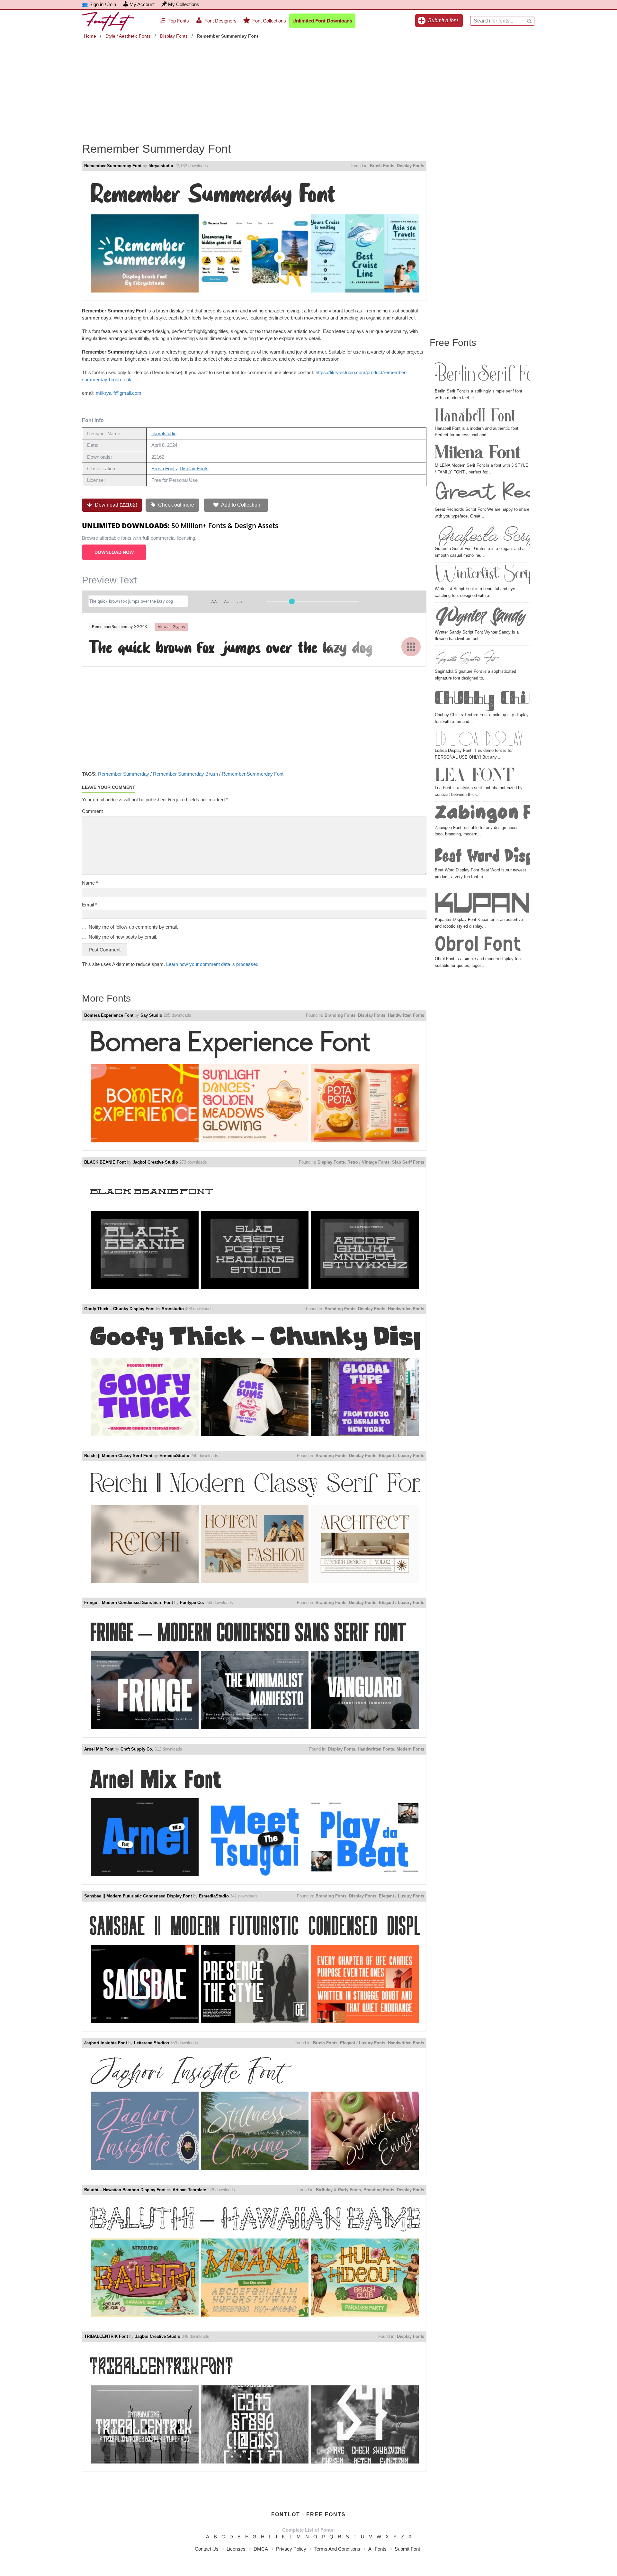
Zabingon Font (482, 814)
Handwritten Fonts (406, 1015)
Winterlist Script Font (482, 575)
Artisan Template (189, 2190)
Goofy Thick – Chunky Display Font (119, 1309)
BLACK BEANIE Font (105, 1162)
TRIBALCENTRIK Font (106, 2336)
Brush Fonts (382, 166)
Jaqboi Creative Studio (155, 1162)
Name (90, 883)
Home (90, 36)
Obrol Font (478, 945)
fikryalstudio (161, 166)
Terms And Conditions (337, 2549)
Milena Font (478, 453)
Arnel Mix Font (99, 1749)
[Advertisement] (308, 86)
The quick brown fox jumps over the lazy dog (231, 646)
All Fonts (377, 2549)
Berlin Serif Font (482, 373)
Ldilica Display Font (482, 739)
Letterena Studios (152, 2043)
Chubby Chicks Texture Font (482, 700)
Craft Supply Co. (137, 1749)
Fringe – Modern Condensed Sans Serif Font (129, 1603)
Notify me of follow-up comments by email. (133, 927)
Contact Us (207, 2549)
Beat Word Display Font (482, 855)
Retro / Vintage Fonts (368, 1162)
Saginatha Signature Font (465, 658)
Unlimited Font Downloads (322, 21)
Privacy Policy (291, 2549)
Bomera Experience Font (109, 1015)
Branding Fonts (340, 1015)
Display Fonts (174, 36)
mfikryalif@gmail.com (119, 393)
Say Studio (151, 1015)
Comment (92, 811)
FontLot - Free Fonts (308, 2514)
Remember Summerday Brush (185, 774)
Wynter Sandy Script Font (482, 617)
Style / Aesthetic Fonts (128, 36)
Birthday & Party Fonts (338, 2190)
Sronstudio (173, 1309)
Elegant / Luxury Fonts (402, 1456)
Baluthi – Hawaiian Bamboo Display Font (125, 2190)
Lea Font (474, 776)
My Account (142, 4)
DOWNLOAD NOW (114, 552)
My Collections (184, 4)
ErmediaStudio (174, 1456)
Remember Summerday (124, 774)
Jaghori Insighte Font (106, 2043)
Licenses (236, 2549)
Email (89, 905)
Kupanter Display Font (482, 901)
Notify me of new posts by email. (123, 937)
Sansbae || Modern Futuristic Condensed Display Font (138, 1896)
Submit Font (407, 2549)
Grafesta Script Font (482, 535)
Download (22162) (115, 505)
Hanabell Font (475, 416)
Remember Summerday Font (113, 166)
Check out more (175, 505)
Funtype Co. (192, 1603)
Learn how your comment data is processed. (213, 964)
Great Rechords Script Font (482, 494)
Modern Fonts (410, 1749)
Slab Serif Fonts (408, 1162)
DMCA (261, 2549)
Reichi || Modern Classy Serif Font (118, 1456)
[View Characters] (411, 647)
